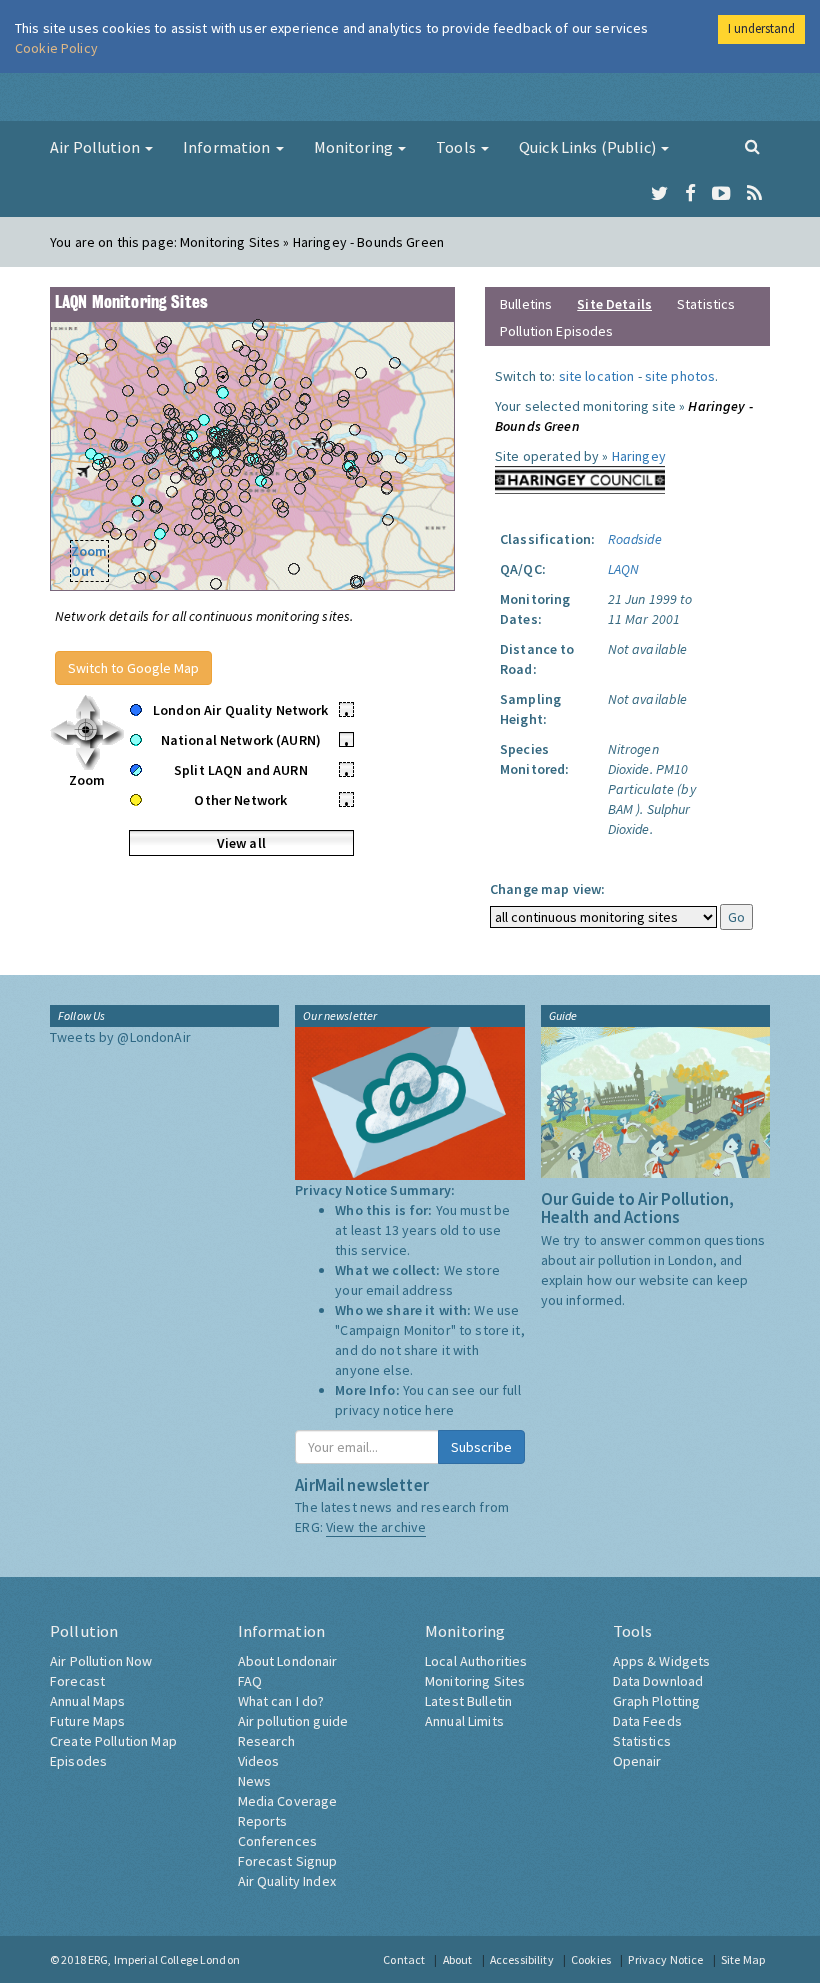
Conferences (278, 1841)
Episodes (78, 1761)
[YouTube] (721, 194)
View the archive (376, 1527)
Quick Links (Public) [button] (589, 147)
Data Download (658, 1681)
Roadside (635, 539)
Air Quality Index (287, 1881)
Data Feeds (647, 1721)
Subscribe (481, 1447)
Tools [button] (457, 147)
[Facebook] (690, 194)
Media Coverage (288, 1801)
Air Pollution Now (101, 1661)
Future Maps (88, 1721)
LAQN (624, 569)
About (458, 1959)
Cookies (591, 1959)
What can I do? (281, 1701)
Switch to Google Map (133, 668)
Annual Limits (464, 1721)
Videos (259, 1761)
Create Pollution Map (113, 1741)
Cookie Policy (56, 48)
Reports (263, 1821)
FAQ (250, 1681)
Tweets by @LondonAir (120, 1037)
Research (267, 1741)
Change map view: (547, 889)
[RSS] (754, 194)
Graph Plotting (657, 1701)
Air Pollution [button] (96, 147)
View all (241, 843)
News (255, 1781)
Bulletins (526, 304)
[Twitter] (659, 194)
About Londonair (288, 1661)
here (439, 1410)
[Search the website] (752, 146)
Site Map (743, 1959)
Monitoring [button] (355, 147)
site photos (680, 376)
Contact (404, 1959)
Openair (637, 1761)
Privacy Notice (665, 1959)
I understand (761, 28)
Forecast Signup (288, 1861)
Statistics (706, 304)
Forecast (77, 1681)
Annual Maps (88, 1701)
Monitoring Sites (475, 1681)
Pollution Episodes (557, 331)
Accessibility (522, 1959)
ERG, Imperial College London (164, 1959)
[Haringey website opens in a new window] (580, 478)
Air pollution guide (293, 1721)
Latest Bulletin (468, 1701)
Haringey (639, 456)
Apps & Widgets (662, 1661)
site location (597, 376)
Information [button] (228, 147)
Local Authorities (476, 1661)
